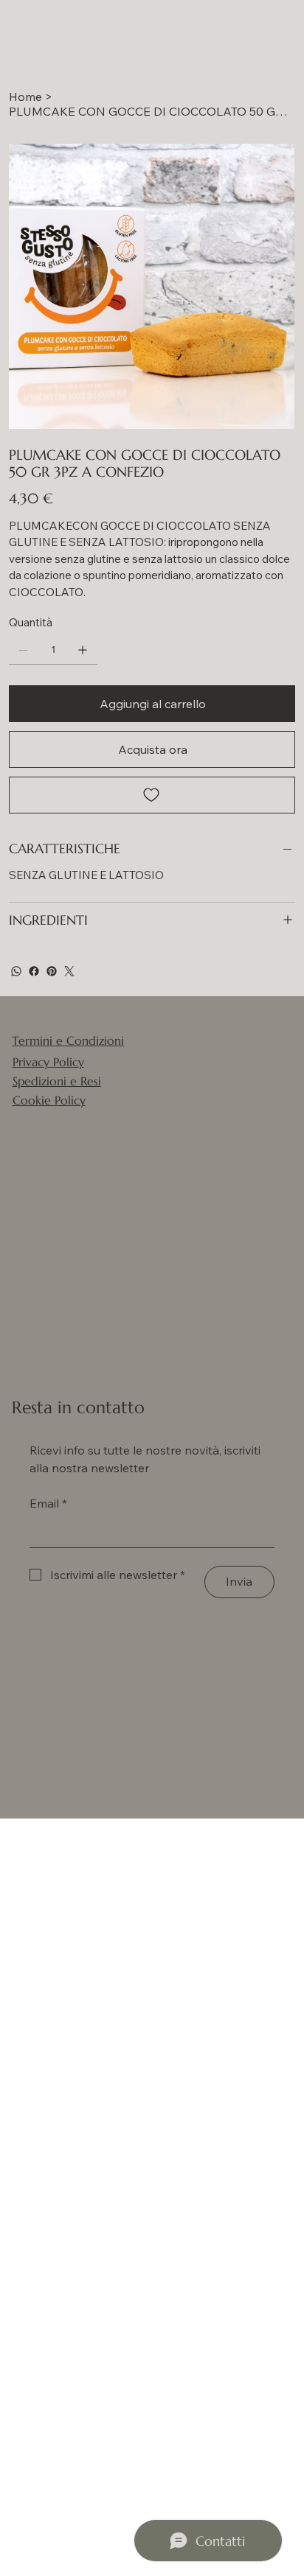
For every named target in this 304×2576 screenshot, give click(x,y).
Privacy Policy (48, 1062)
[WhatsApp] (16, 971)
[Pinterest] (52, 971)
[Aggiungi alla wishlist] (152, 795)
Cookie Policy (49, 1100)
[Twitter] (69, 971)
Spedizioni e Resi (57, 1081)
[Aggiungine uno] (83, 650)
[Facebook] (34, 971)
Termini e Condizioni (68, 1040)
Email (48, 1503)
